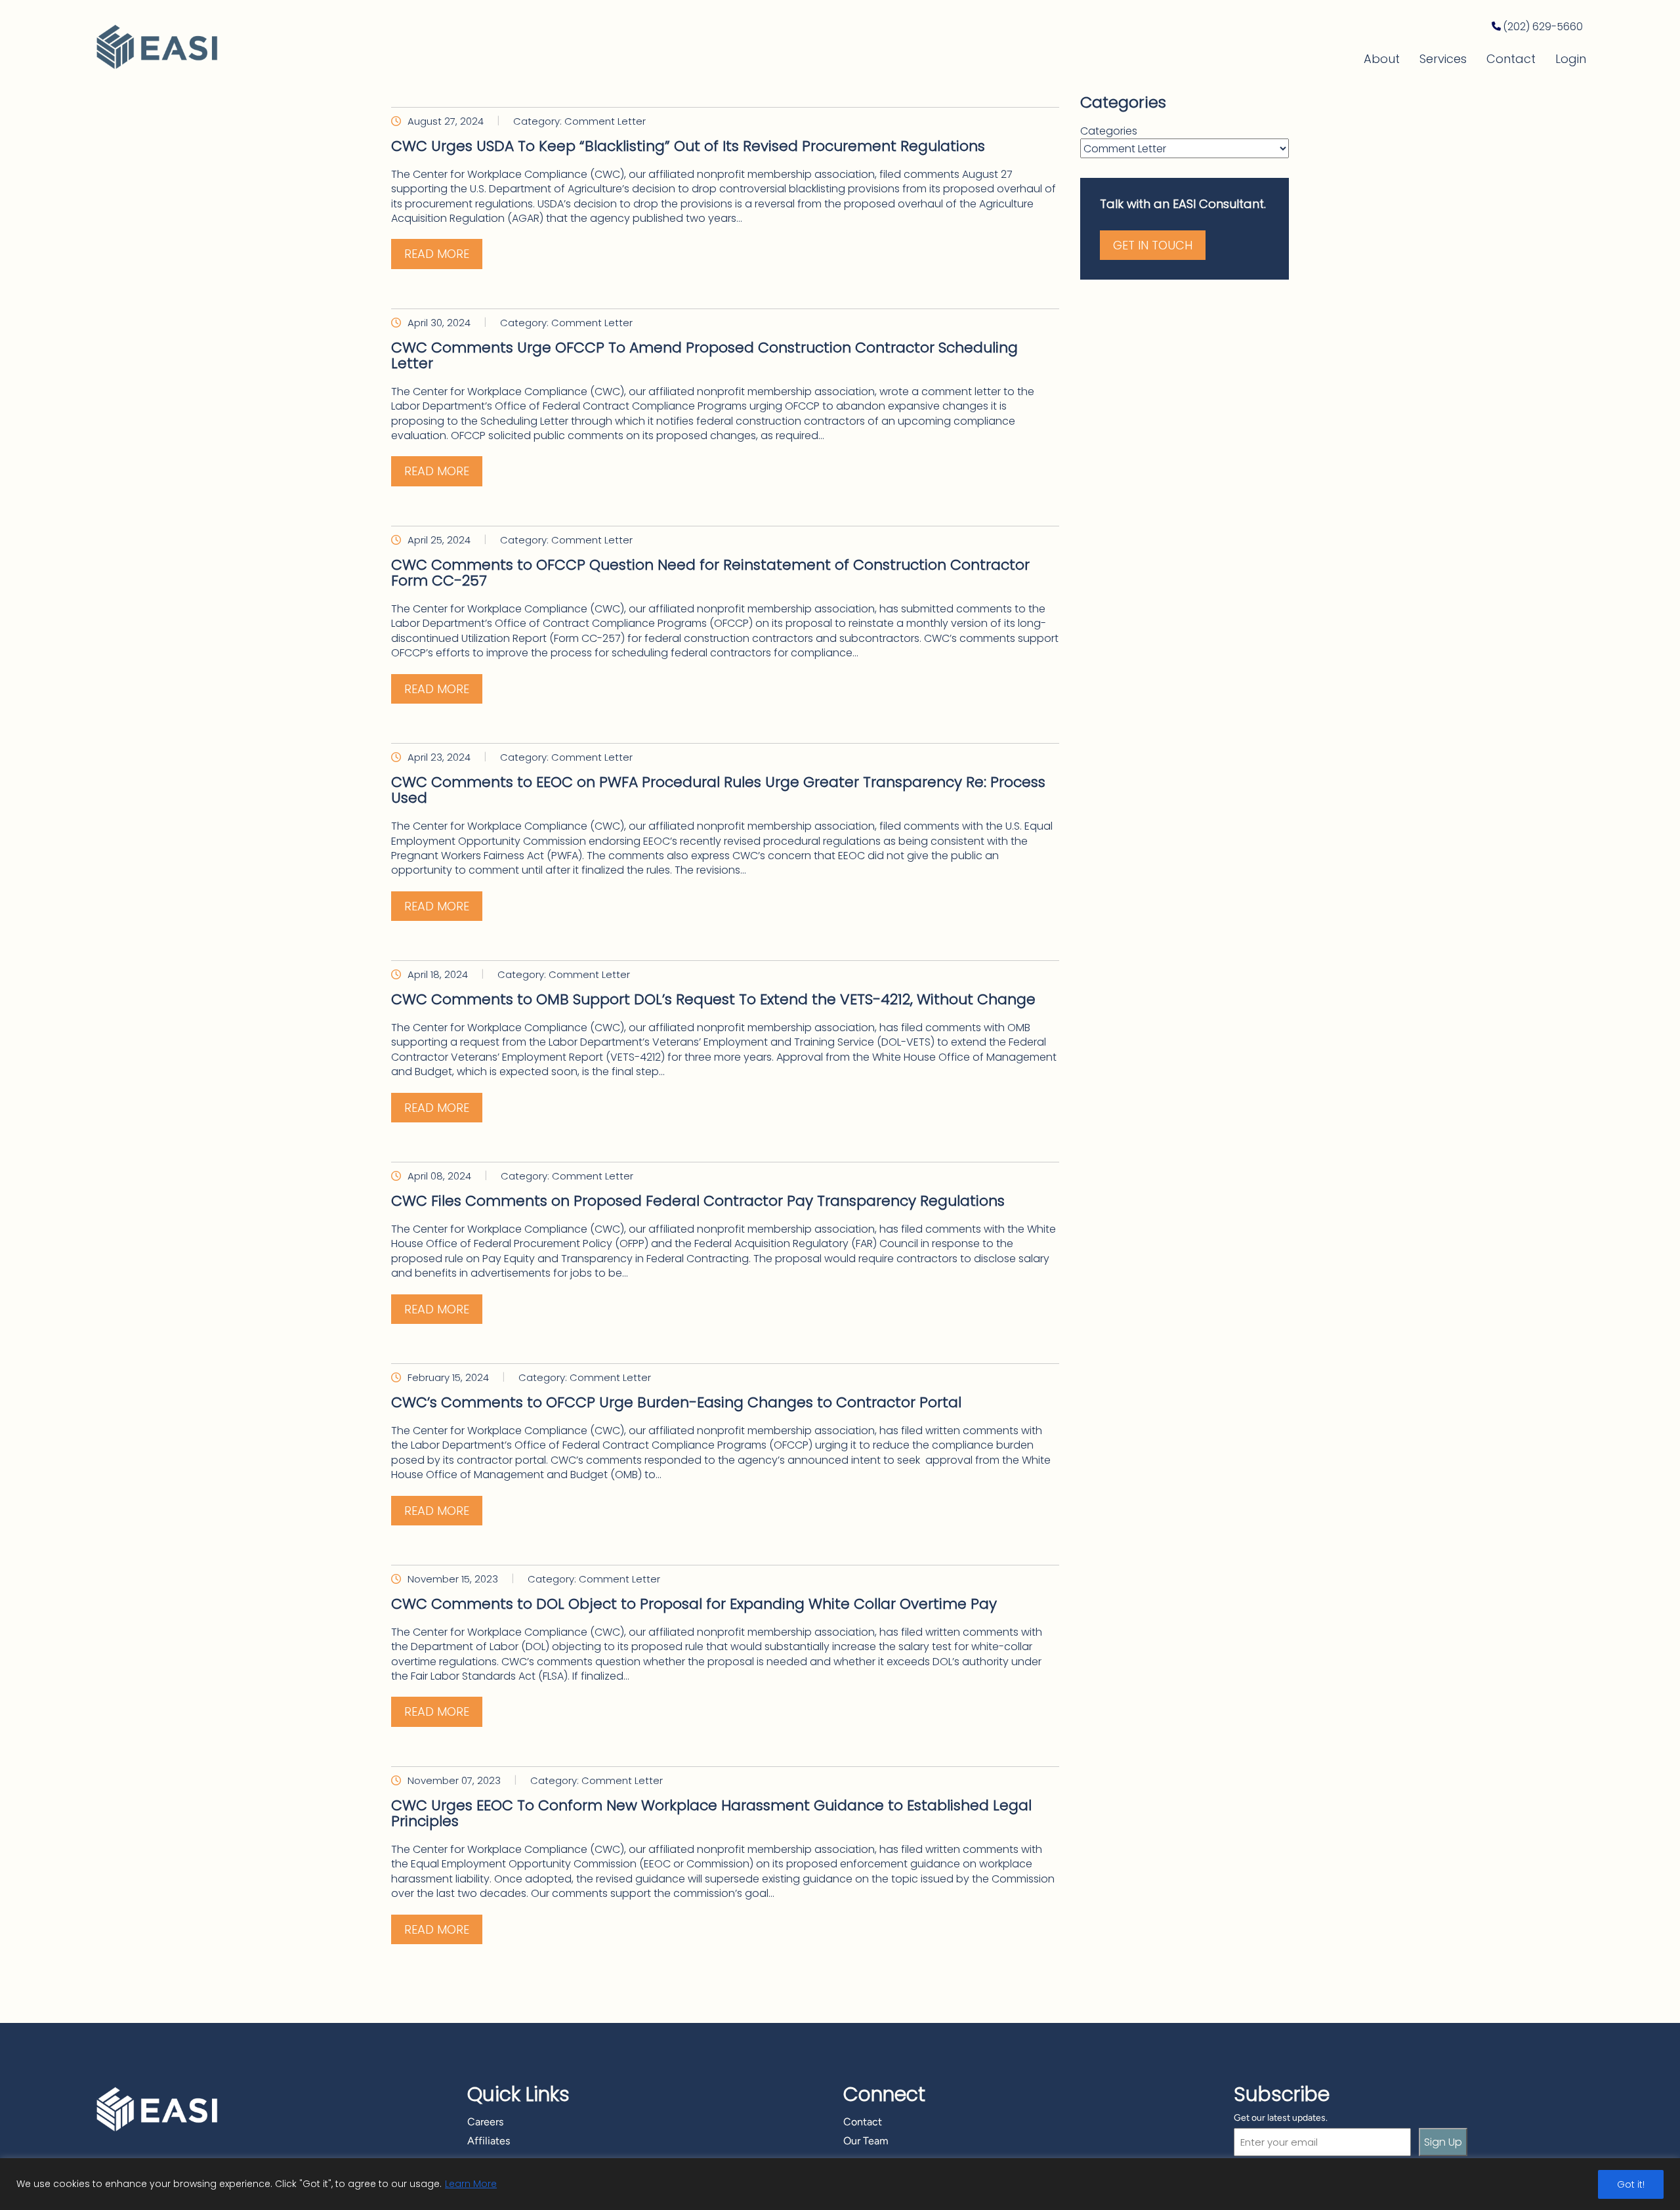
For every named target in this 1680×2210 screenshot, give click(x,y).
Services (1443, 59)
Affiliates (489, 2141)
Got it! (1631, 2184)
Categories (1109, 131)
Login (1571, 59)
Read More (437, 254)
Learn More (471, 2184)
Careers (485, 2122)
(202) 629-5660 (1543, 27)
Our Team (866, 2141)
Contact (1511, 59)
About (1382, 59)
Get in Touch (1153, 245)
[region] (840, 2184)
